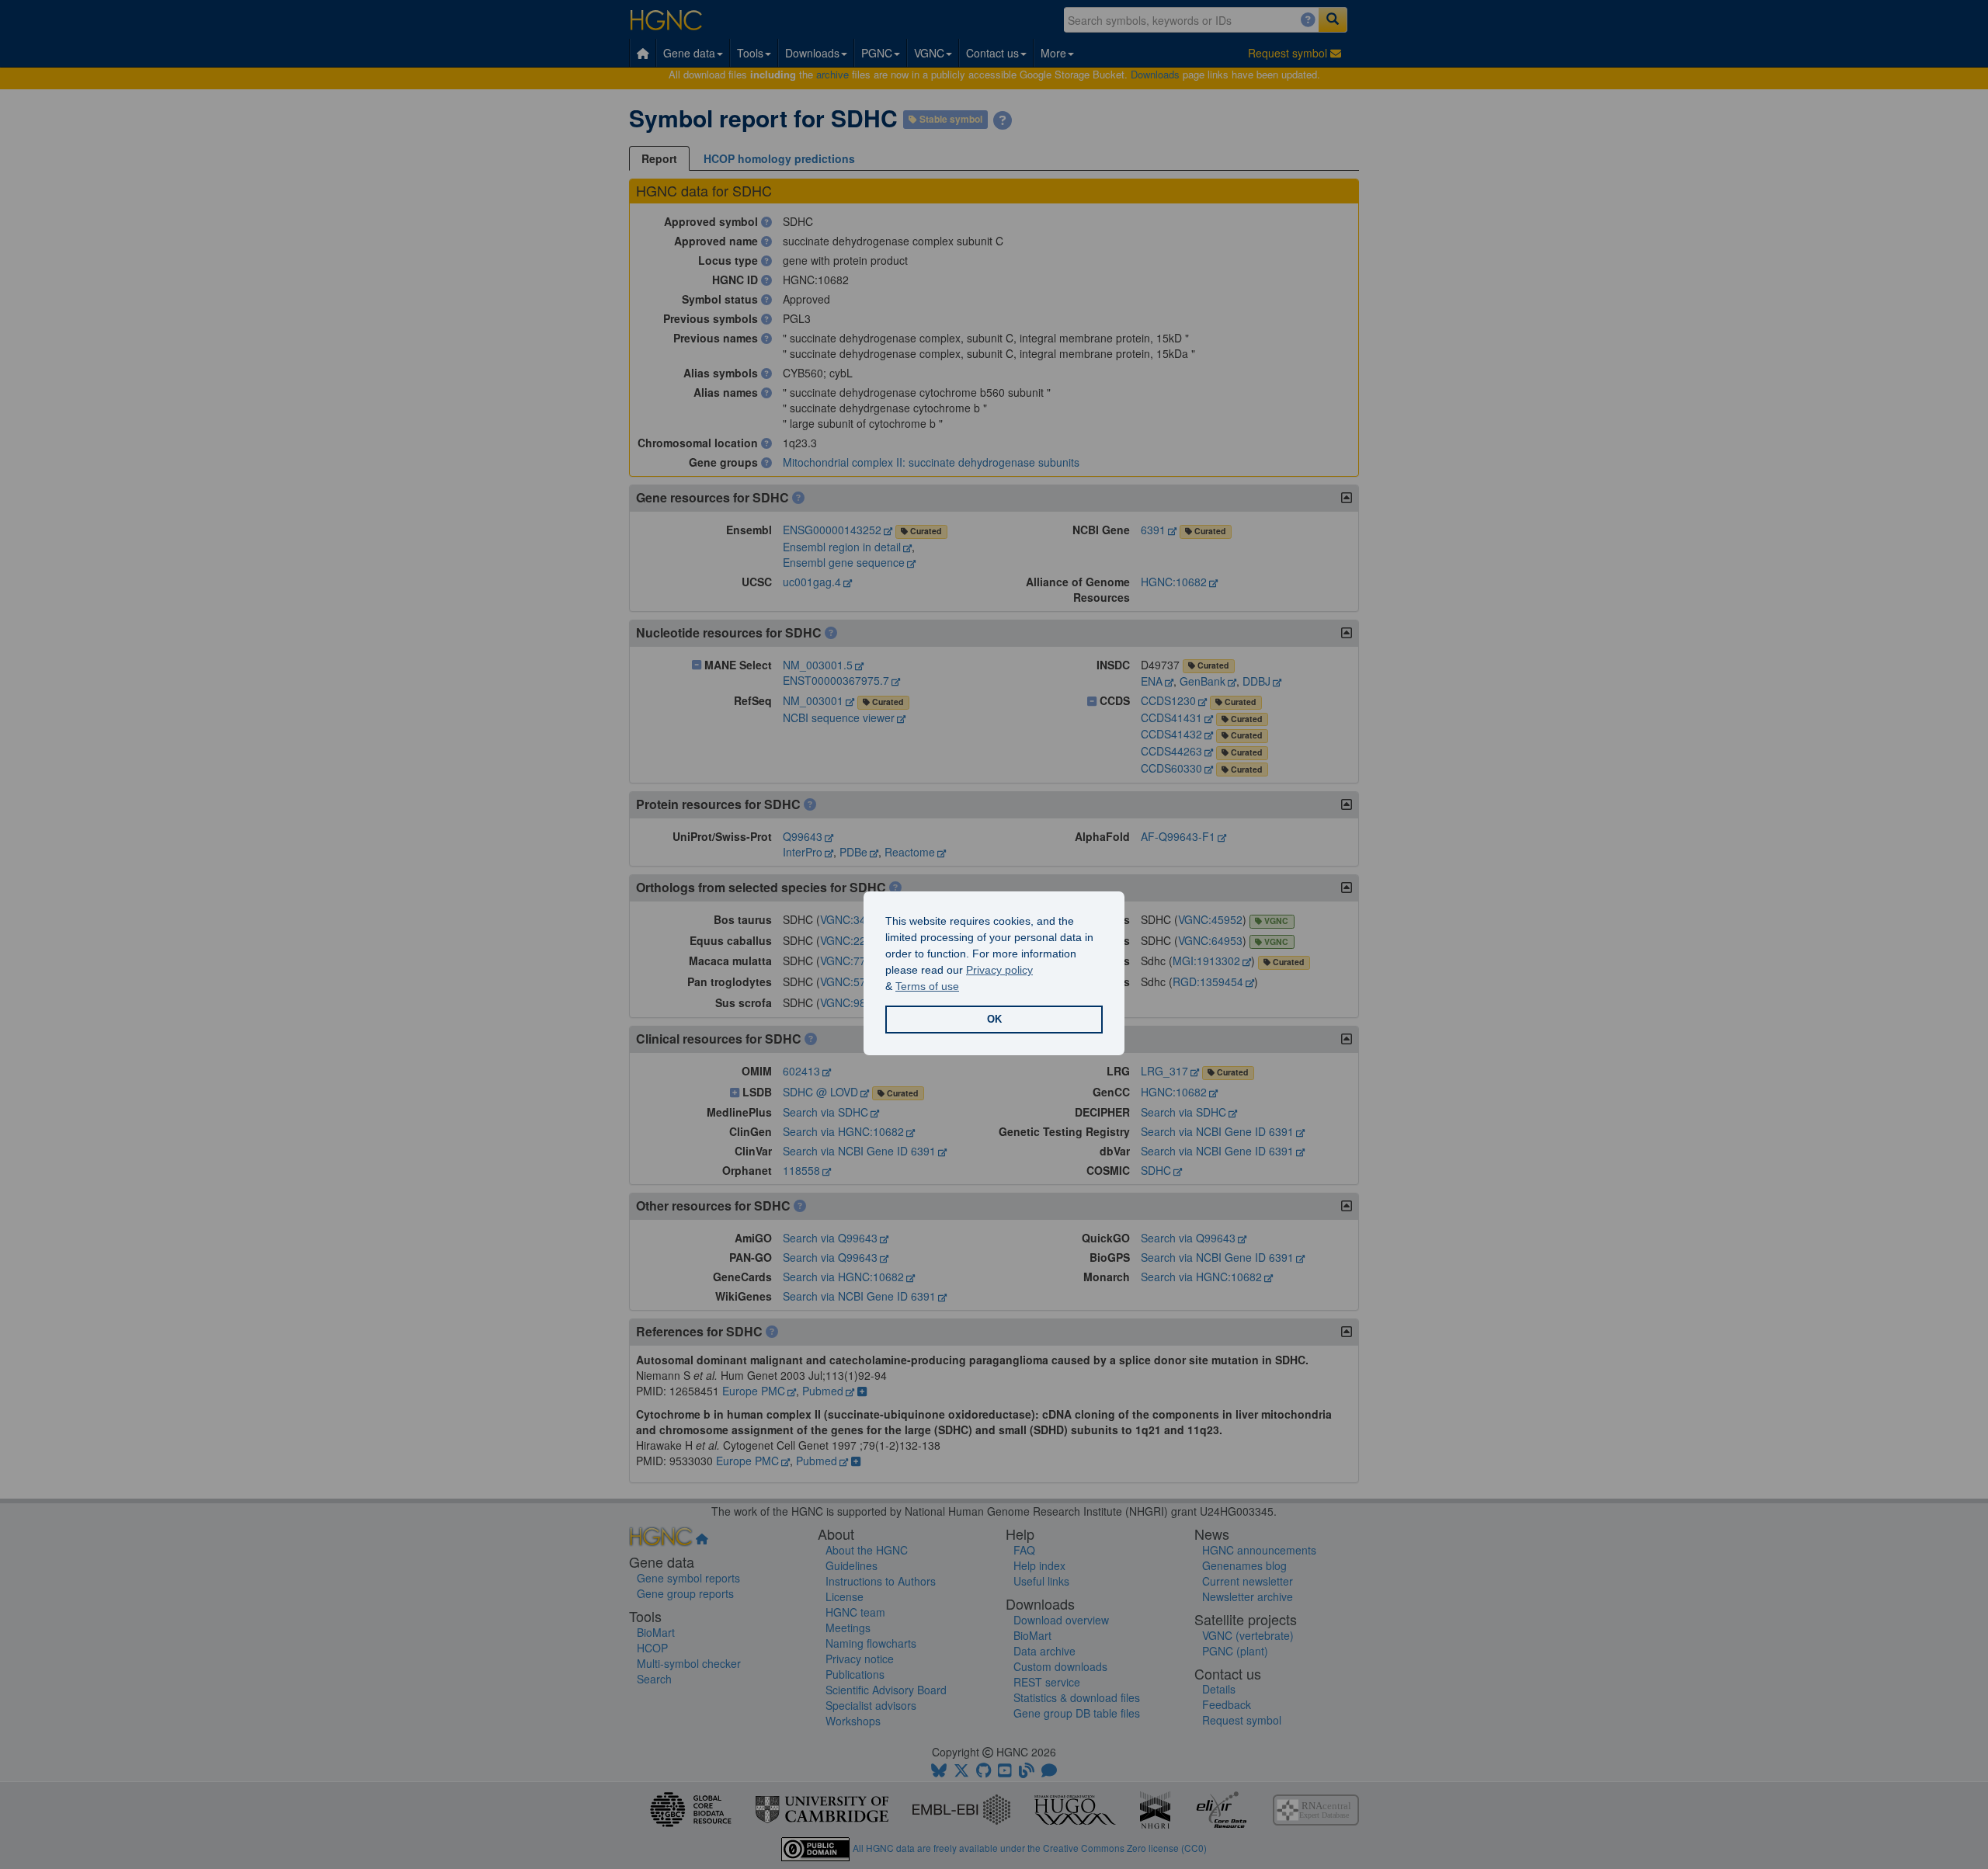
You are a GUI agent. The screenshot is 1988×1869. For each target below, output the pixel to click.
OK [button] (994, 1020)
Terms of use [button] (927, 986)
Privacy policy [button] (999, 970)
